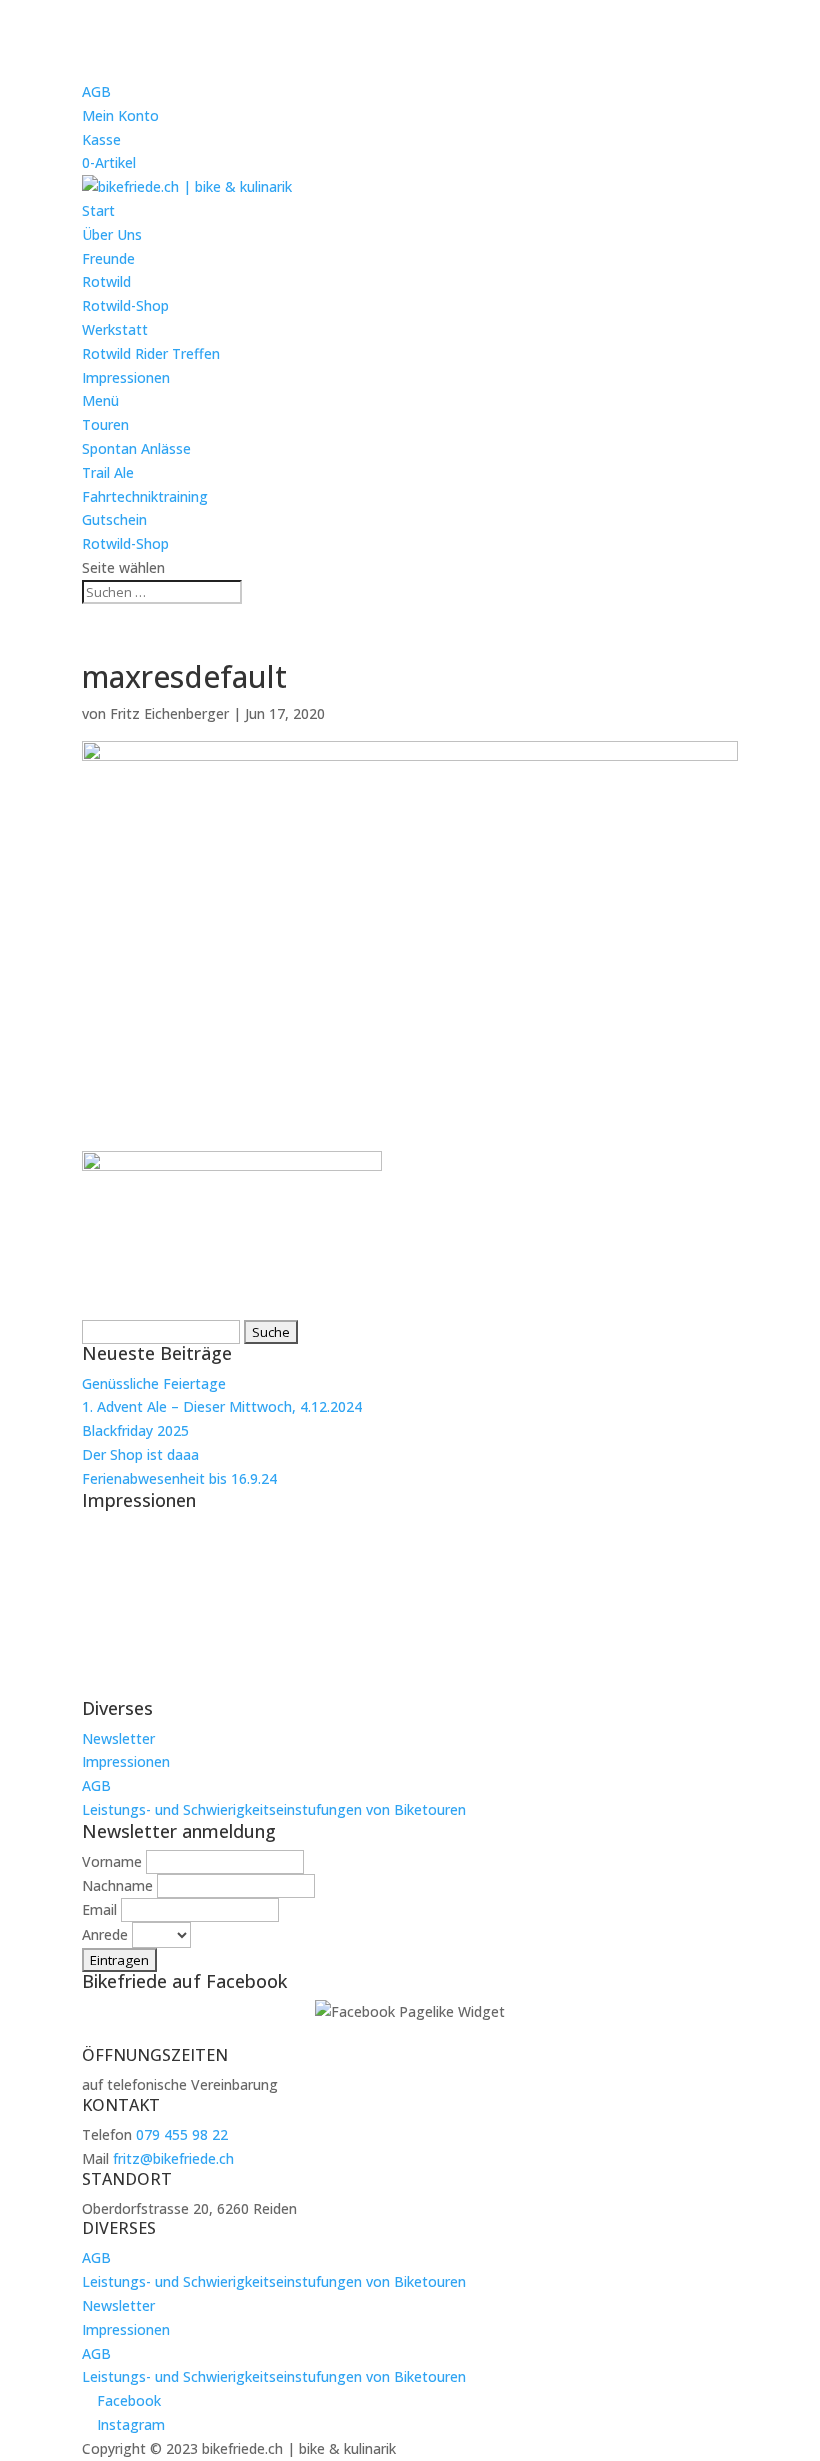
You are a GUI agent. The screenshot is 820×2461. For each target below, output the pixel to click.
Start (98, 210)
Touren (105, 424)
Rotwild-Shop (125, 305)
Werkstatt (115, 329)
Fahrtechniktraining (145, 496)
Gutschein (114, 519)
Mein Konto (120, 115)
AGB (96, 91)
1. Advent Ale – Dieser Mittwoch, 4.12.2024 (222, 1406)
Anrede (105, 1934)
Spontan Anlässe (136, 448)
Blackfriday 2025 (135, 1430)
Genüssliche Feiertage (154, 1383)
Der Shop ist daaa (140, 1454)
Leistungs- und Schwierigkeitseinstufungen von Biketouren (274, 1809)
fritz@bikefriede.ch (173, 2158)
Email (99, 1909)
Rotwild (106, 281)
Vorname (112, 1861)
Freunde (108, 258)
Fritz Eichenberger (169, 713)
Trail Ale (108, 472)
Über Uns (112, 234)
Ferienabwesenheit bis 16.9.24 (179, 1478)
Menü (100, 400)
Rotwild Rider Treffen (151, 353)
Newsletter (118, 1738)
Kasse (101, 139)
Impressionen (126, 377)
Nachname (117, 1885)
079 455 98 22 (182, 2134)
